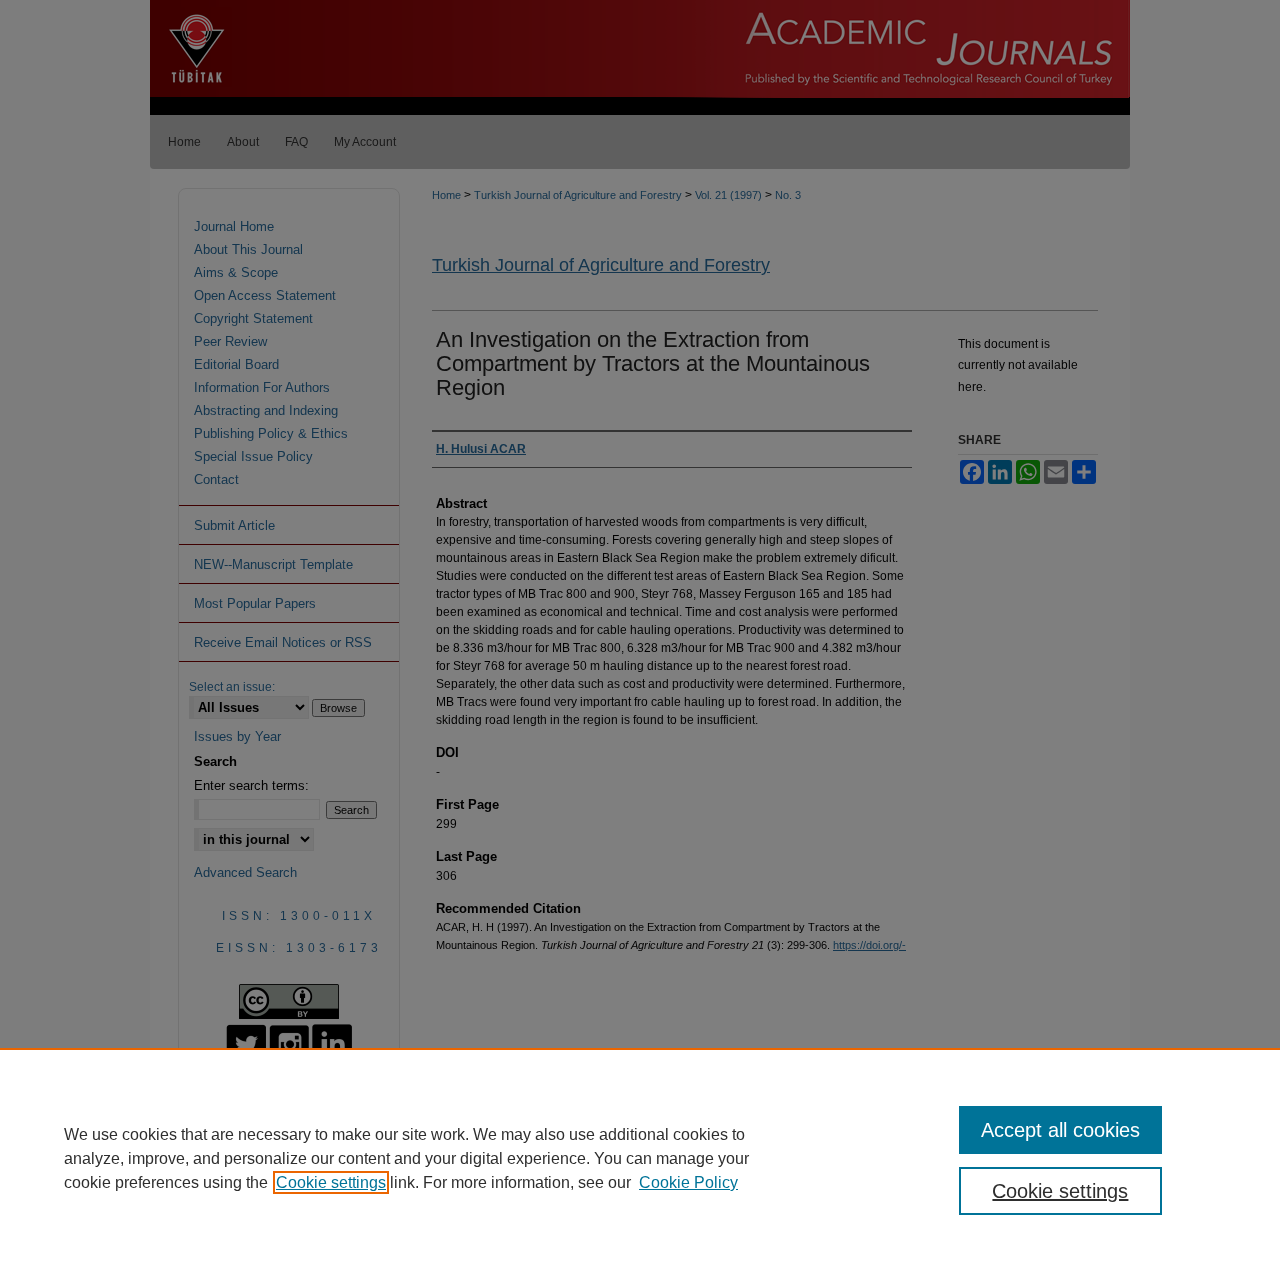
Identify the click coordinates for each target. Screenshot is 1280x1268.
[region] (640, 1158)
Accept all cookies (1060, 1130)
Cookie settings (331, 1182)
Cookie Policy (688, 1182)
